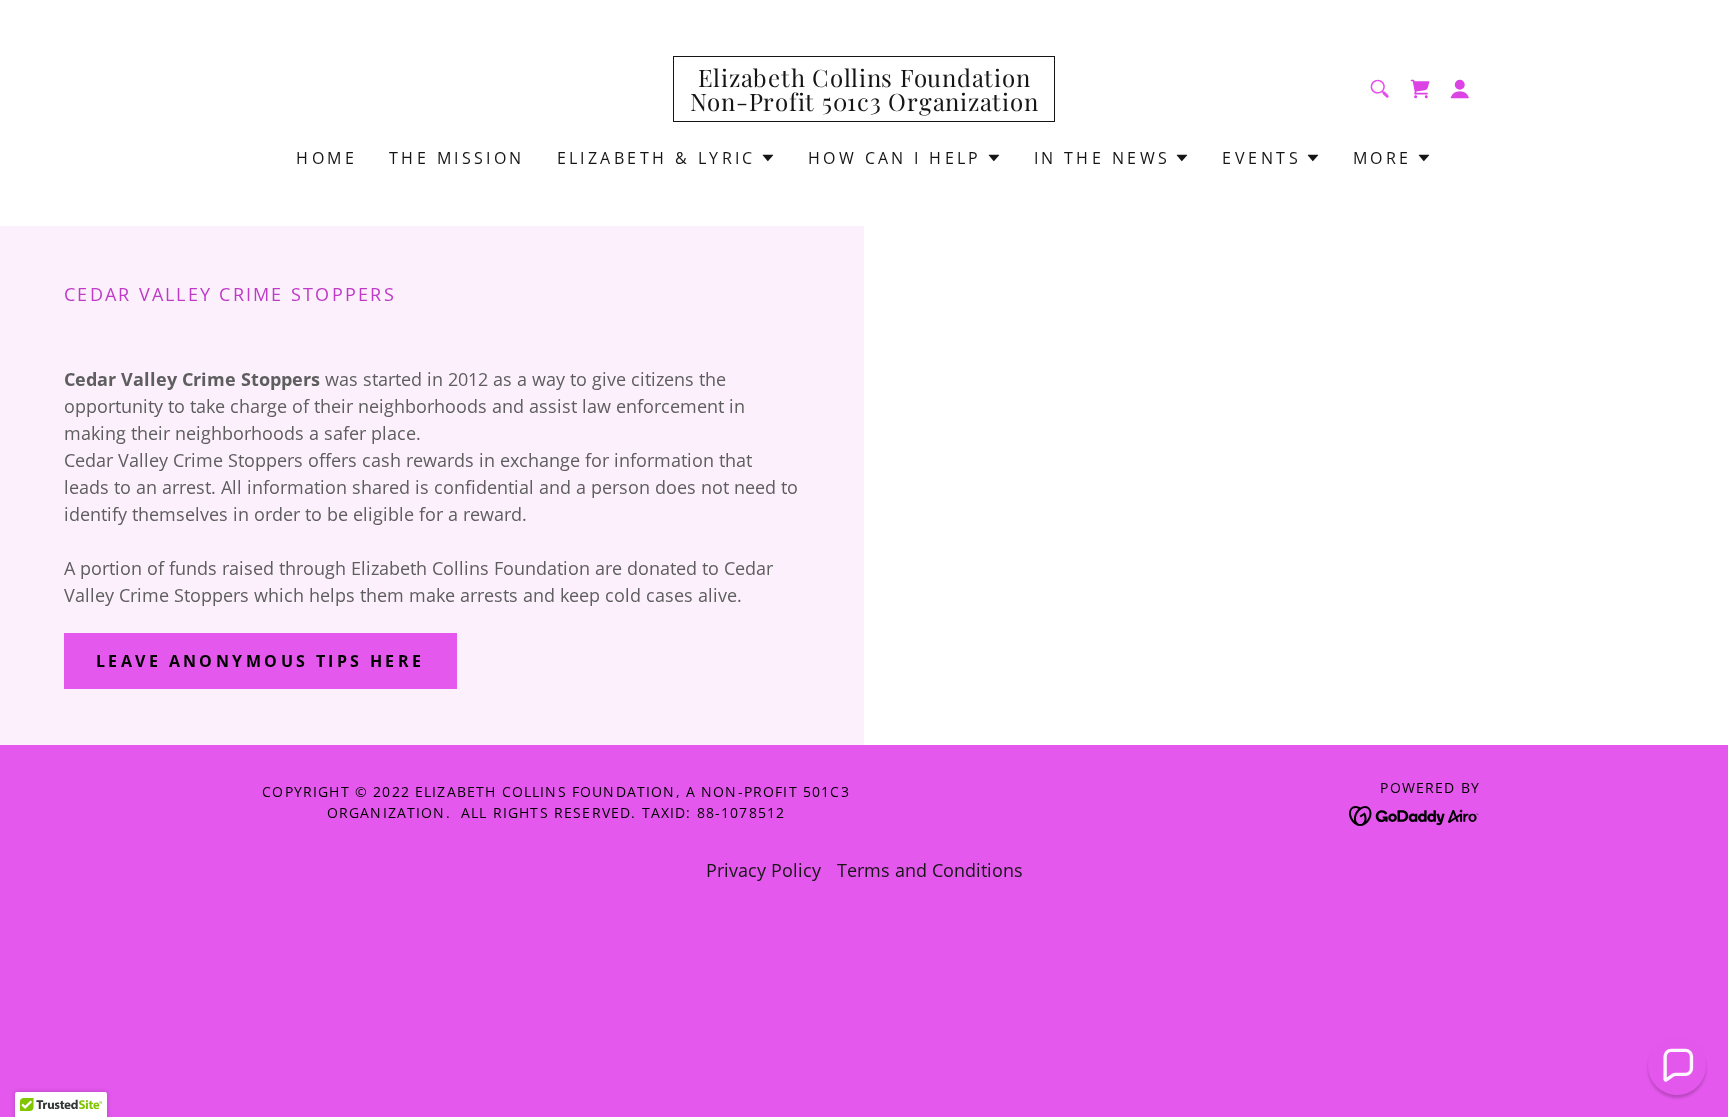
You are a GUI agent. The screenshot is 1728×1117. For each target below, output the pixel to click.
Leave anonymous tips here (260, 661)
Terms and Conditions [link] (930, 870)
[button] (1460, 89)
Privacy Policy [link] (763, 870)
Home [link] (326, 158)
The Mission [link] (457, 158)
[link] (864, 104)
